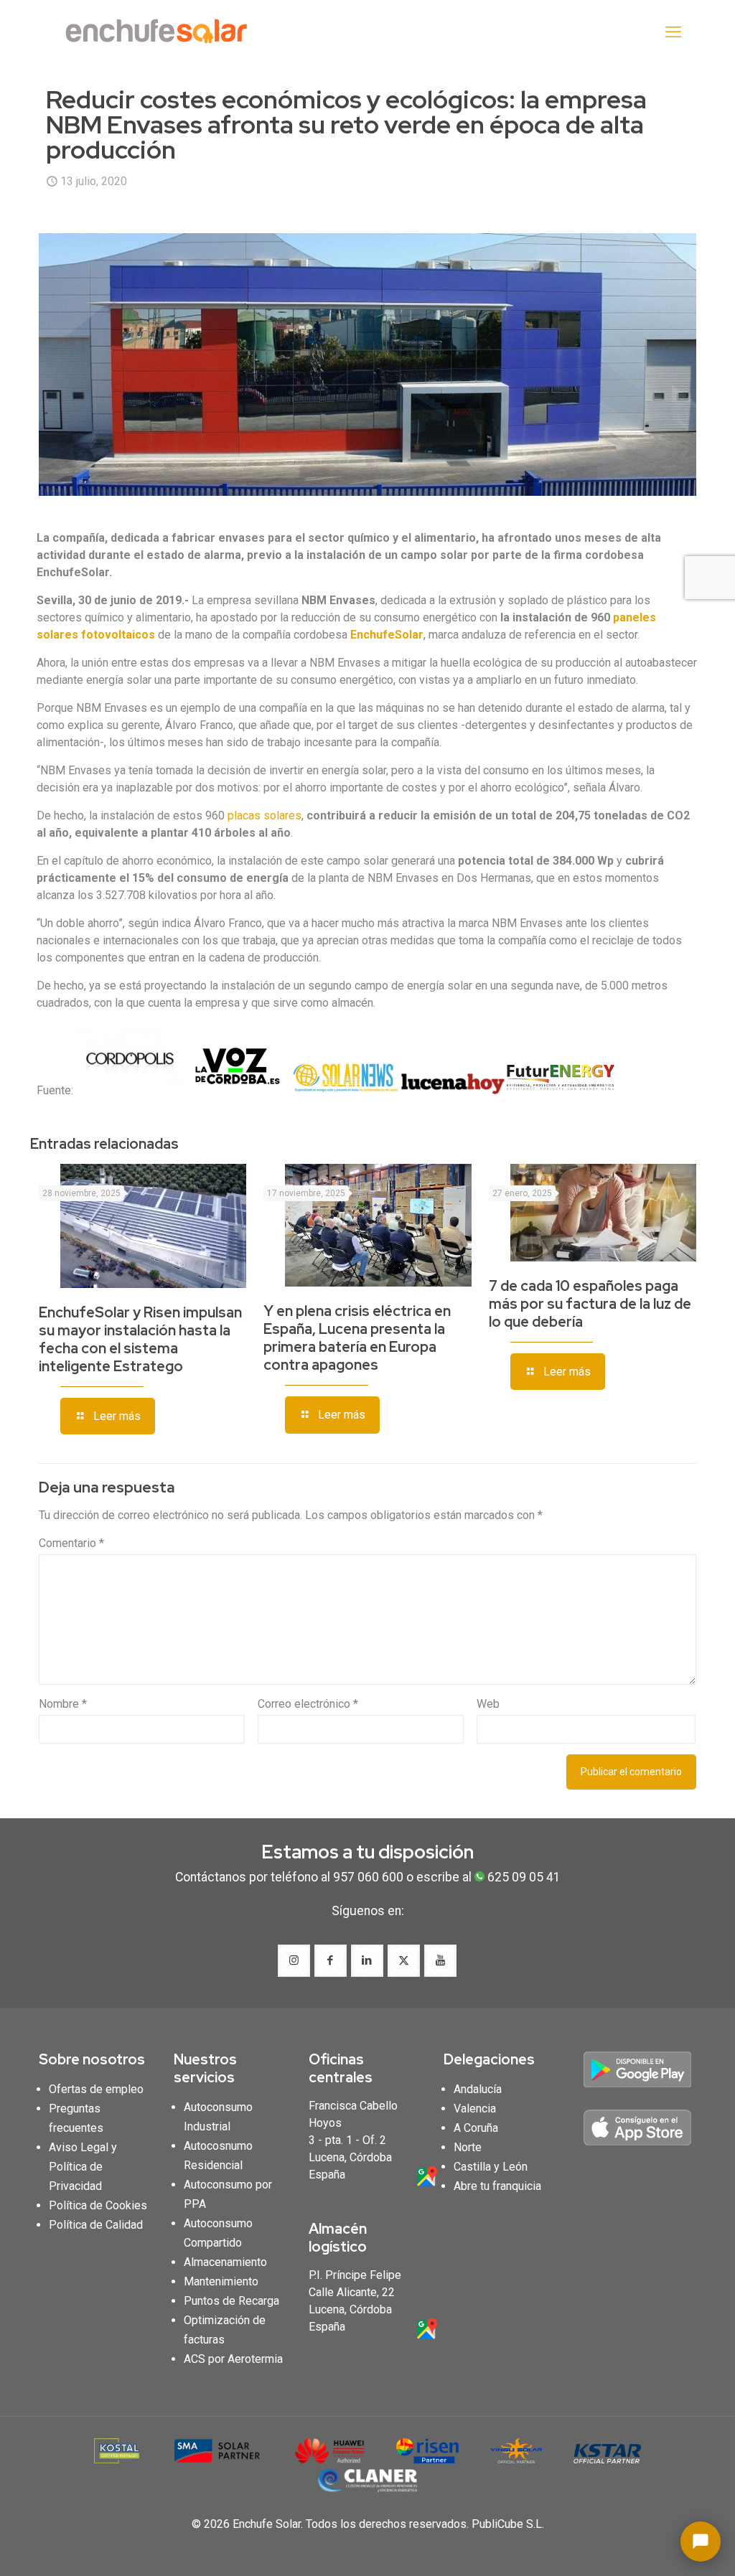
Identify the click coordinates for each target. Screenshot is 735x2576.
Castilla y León (491, 2167)
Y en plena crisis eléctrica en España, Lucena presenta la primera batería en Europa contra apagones (357, 1338)
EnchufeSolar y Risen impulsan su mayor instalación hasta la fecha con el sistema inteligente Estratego (140, 1339)
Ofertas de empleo (96, 2089)
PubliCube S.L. (508, 2524)
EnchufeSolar (387, 635)
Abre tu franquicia (497, 2186)
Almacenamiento (225, 2262)
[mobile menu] (673, 32)
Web (488, 1704)
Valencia (475, 2109)
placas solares (264, 815)
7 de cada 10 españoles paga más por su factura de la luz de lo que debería (590, 1304)
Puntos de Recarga (231, 2301)
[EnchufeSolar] (161, 32)
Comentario (71, 1543)
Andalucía (478, 2089)
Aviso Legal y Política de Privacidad (83, 2167)
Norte (468, 2147)
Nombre (63, 1704)
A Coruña (476, 2128)
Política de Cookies (98, 2205)
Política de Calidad (96, 2225)
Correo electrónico (308, 1704)
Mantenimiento (221, 2281)
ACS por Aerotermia (233, 2359)
